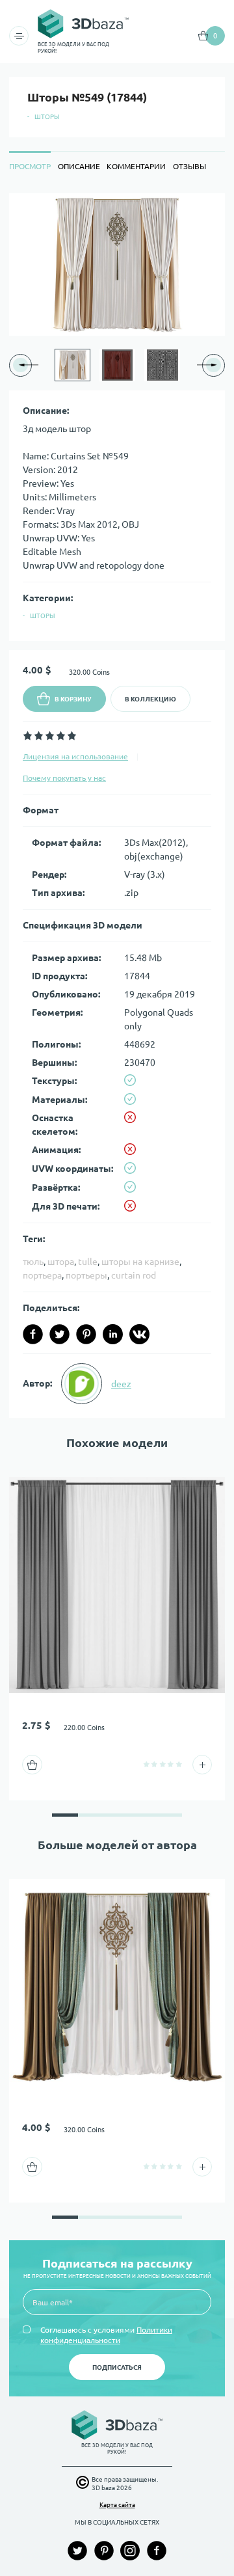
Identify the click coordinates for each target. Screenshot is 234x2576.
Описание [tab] (79, 166)
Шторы (47, 117)
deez (121, 1384)
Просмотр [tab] (30, 166)
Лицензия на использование (75, 756)
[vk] (139, 1334)
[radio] (28, 736)
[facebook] (33, 1334)
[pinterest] (86, 1334)
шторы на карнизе (140, 1262)
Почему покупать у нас (64, 778)
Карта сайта (117, 2505)
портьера (42, 1275)
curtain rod (134, 1275)
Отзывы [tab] (189, 166)
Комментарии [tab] (136, 166)
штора (61, 1262)
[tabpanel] (117, 806)
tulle (88, 1262)
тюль (33, 1262)
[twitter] (59, 1334)
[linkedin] (113, 1334)
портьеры (86, 1275)
